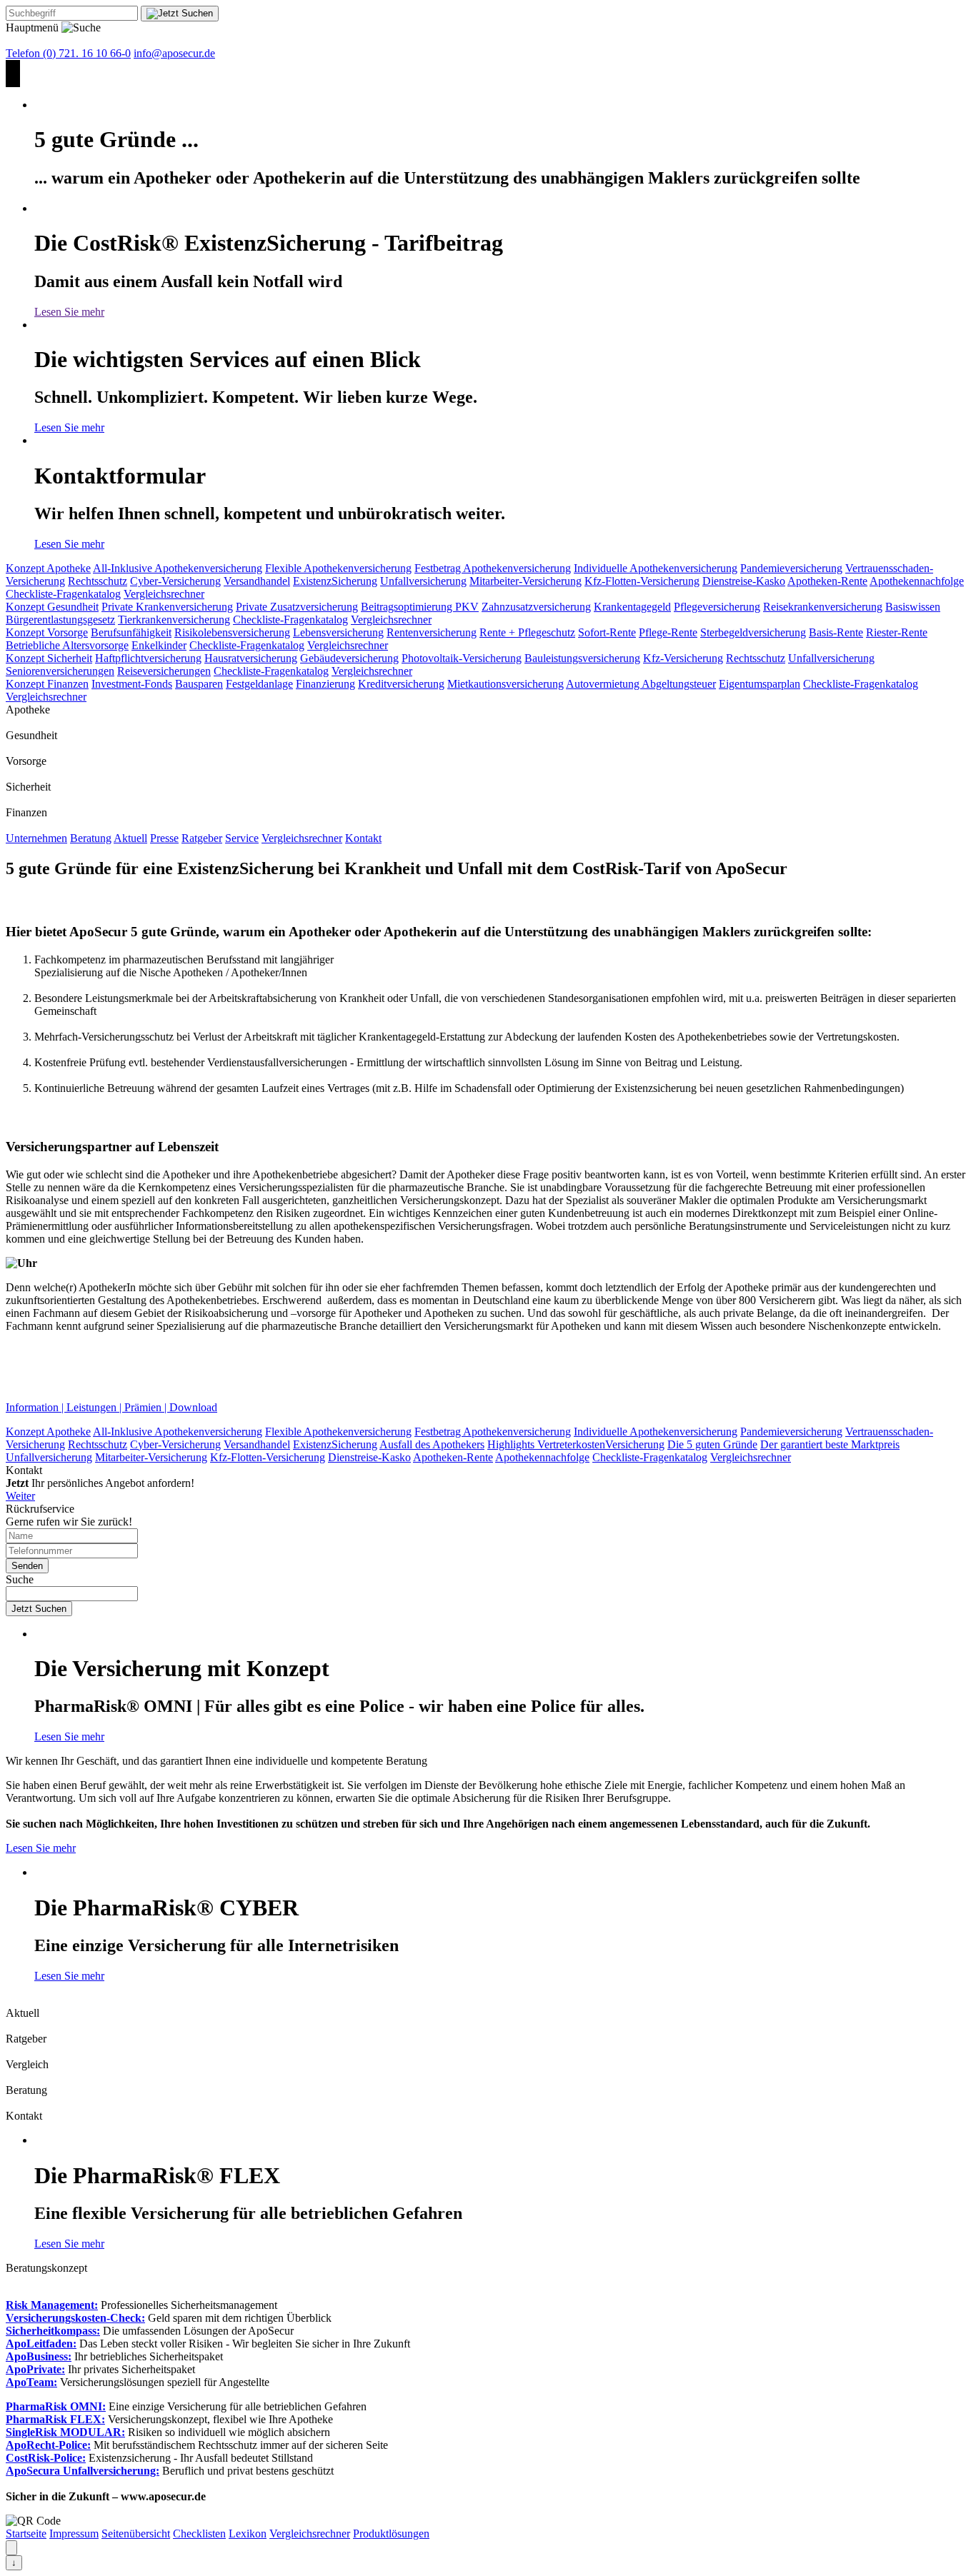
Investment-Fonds (132, 684)
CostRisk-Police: (46, 2458)
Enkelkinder (159, 645)
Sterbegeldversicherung (753, 632)
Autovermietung (604, 684)
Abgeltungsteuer (679, 684)
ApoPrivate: (35, 2369)
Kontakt (363, 838)
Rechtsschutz (98, 581)
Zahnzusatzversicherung (536, 607)
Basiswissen (913, 607)
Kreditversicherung (401, 684)
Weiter (20, 1496)
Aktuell (130, 838)
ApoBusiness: (39, 2356)
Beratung (91, 838)
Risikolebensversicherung (232, 632)
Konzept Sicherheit (49, 658)
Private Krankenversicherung (167, 607)
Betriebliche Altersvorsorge (67, 645)
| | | (111, 1407)
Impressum (74, 2534)
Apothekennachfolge (917, 581)
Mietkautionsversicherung (506, 684)
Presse (164, 838)
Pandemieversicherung (791, 568)
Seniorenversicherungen (60, 671)
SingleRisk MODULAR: (65, 2432)
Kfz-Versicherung (683, 658)
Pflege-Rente (668, 632)
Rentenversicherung (432, 632)
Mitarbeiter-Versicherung (526, 581)
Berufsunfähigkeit (131, 632)
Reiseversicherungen (164, 671)
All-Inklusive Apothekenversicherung (178, 568)
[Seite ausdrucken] (11, 2548)
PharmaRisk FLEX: (55, 2419)
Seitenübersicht (136, 2534)
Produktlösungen (391, 2534)
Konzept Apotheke (48, 568)
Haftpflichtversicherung (148, 658)
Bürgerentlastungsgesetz (60, 620)
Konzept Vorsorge (47, 632)
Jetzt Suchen (39, 1609)
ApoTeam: (31, 2382)
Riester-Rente (897, 632)
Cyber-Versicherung (175, 581)
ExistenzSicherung (335, 581)
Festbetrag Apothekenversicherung (493, 568)
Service (242, 838)
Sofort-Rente (607, 632)
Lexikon (248, 2534)
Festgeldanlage (259, 684)
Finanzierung (325, 684)
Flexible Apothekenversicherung (338, 568)
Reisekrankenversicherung (823, 607)
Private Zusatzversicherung (297, 607)
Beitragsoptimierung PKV (420, 607)
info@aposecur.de (174, 53)
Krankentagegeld (632, 607)
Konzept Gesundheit (52, 607)
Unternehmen (36, 838)
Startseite (26, 2534)
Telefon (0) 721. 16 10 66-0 (68, 53)
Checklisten (199, 2534)
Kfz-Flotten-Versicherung (642, 581)
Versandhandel (257, 581)
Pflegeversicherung (717, 607)
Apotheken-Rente (827, 581)
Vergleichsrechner (164, 594)
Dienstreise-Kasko (744, 581)
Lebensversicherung (338, 632)
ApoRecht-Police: (48, 2445)
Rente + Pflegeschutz (527, 632)
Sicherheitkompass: (53, 2331)
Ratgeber (202, 838)
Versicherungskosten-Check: (75, 2318)
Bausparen (199, 684)
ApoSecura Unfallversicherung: (83, 2471)
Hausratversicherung (251, 658)
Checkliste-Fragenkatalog (63, 594)
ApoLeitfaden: (41, 2344)
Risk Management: (52, 2305)
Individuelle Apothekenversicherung (656, 568)
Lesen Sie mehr (69, 312)
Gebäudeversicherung (349, 658)
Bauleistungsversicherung (582, 658)
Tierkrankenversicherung (174, 620)
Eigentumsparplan (760, 684)
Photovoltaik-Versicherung (462, 658)
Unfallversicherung (423, 581)
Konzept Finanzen (47, 684)
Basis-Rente (836, 632)
